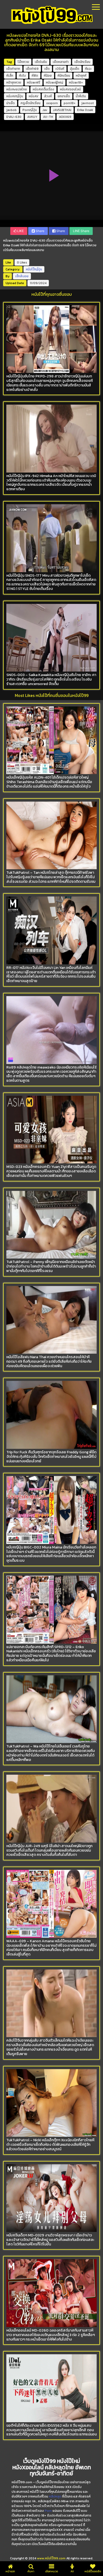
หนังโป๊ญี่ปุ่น (34, 269)
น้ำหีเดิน (81, 96)
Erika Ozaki (85, 110)
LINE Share (81, 231)
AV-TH (48, 117)
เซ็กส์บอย (22, 276)
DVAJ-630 (14, 117)
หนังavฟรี (34, 82)
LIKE (20, 231)
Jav (45, 110)
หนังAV (34, 96)
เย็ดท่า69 (32, 69)
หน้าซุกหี (81, 76)
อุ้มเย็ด (75, 69)
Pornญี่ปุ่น (30, 110)
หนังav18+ (76, 82)
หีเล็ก (10, 76)
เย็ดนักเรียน (82, 62)
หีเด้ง (22, 76)
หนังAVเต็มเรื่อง (43, 89)
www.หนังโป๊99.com (51, 2558)
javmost (88, 103)
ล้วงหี (48, 96)
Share (40, 231)
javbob (11, 110)
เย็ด (47, 69)
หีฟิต (35, 76)
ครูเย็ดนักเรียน (31, 103)
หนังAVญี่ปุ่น (15, 96)
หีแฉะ (88, 69)
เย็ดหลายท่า (61, 62)
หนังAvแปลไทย (17, 89)
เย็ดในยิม (41, 62)
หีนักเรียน (64, 76)
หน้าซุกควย (14, 82)
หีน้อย (48, 76)
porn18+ (70, 103)
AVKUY (32, 117)
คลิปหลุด (55, 2496)
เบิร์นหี (60, 69)
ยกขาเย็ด (64, 96)
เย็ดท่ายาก (13, 69)
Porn (48, 2511)
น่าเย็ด (11, 103)
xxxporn (52, 103)
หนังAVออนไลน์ (70, 89)
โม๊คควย (23, 62)
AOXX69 (65, 117)
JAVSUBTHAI (62, 110)
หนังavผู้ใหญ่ (55, 82)
